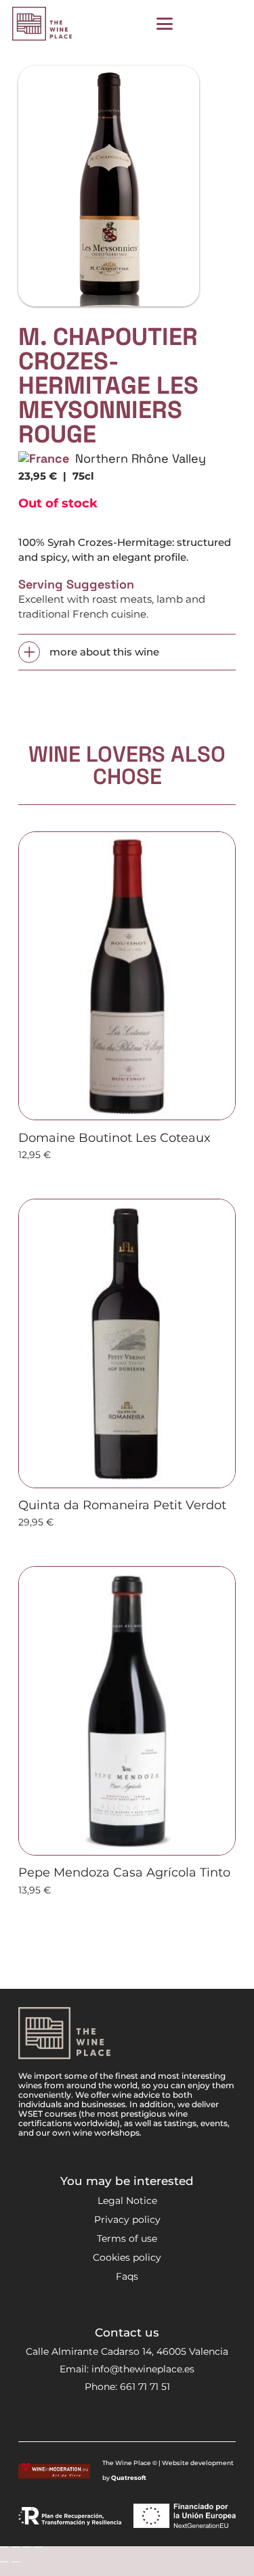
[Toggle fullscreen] (16, 2547)
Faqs (127, 2276)
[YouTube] (139, 2418)
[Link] (197, 24)
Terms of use (127, 2238)
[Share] (27, 2547)
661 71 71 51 (145, 2387)
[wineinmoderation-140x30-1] (54, 2471)
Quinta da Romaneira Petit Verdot (122, 1505)
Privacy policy (127, 2219)
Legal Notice (127, 2201)
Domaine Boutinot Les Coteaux (114, 1138)
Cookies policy (127, 2257)
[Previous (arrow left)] (4, 2562)
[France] (44, 458)
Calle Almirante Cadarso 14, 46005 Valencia (127, 2351)
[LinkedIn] (162, 2418)
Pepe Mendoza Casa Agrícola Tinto (124, 1872)
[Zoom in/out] (4, 2547)
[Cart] (227, 24)
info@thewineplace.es (143, 2369)
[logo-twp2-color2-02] (42, 24)
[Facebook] (116, 2418)
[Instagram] (92, 2419)
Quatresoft (129, 2478)
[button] (164, 24)
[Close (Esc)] (39, 2547)
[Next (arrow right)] (16, 2562)
